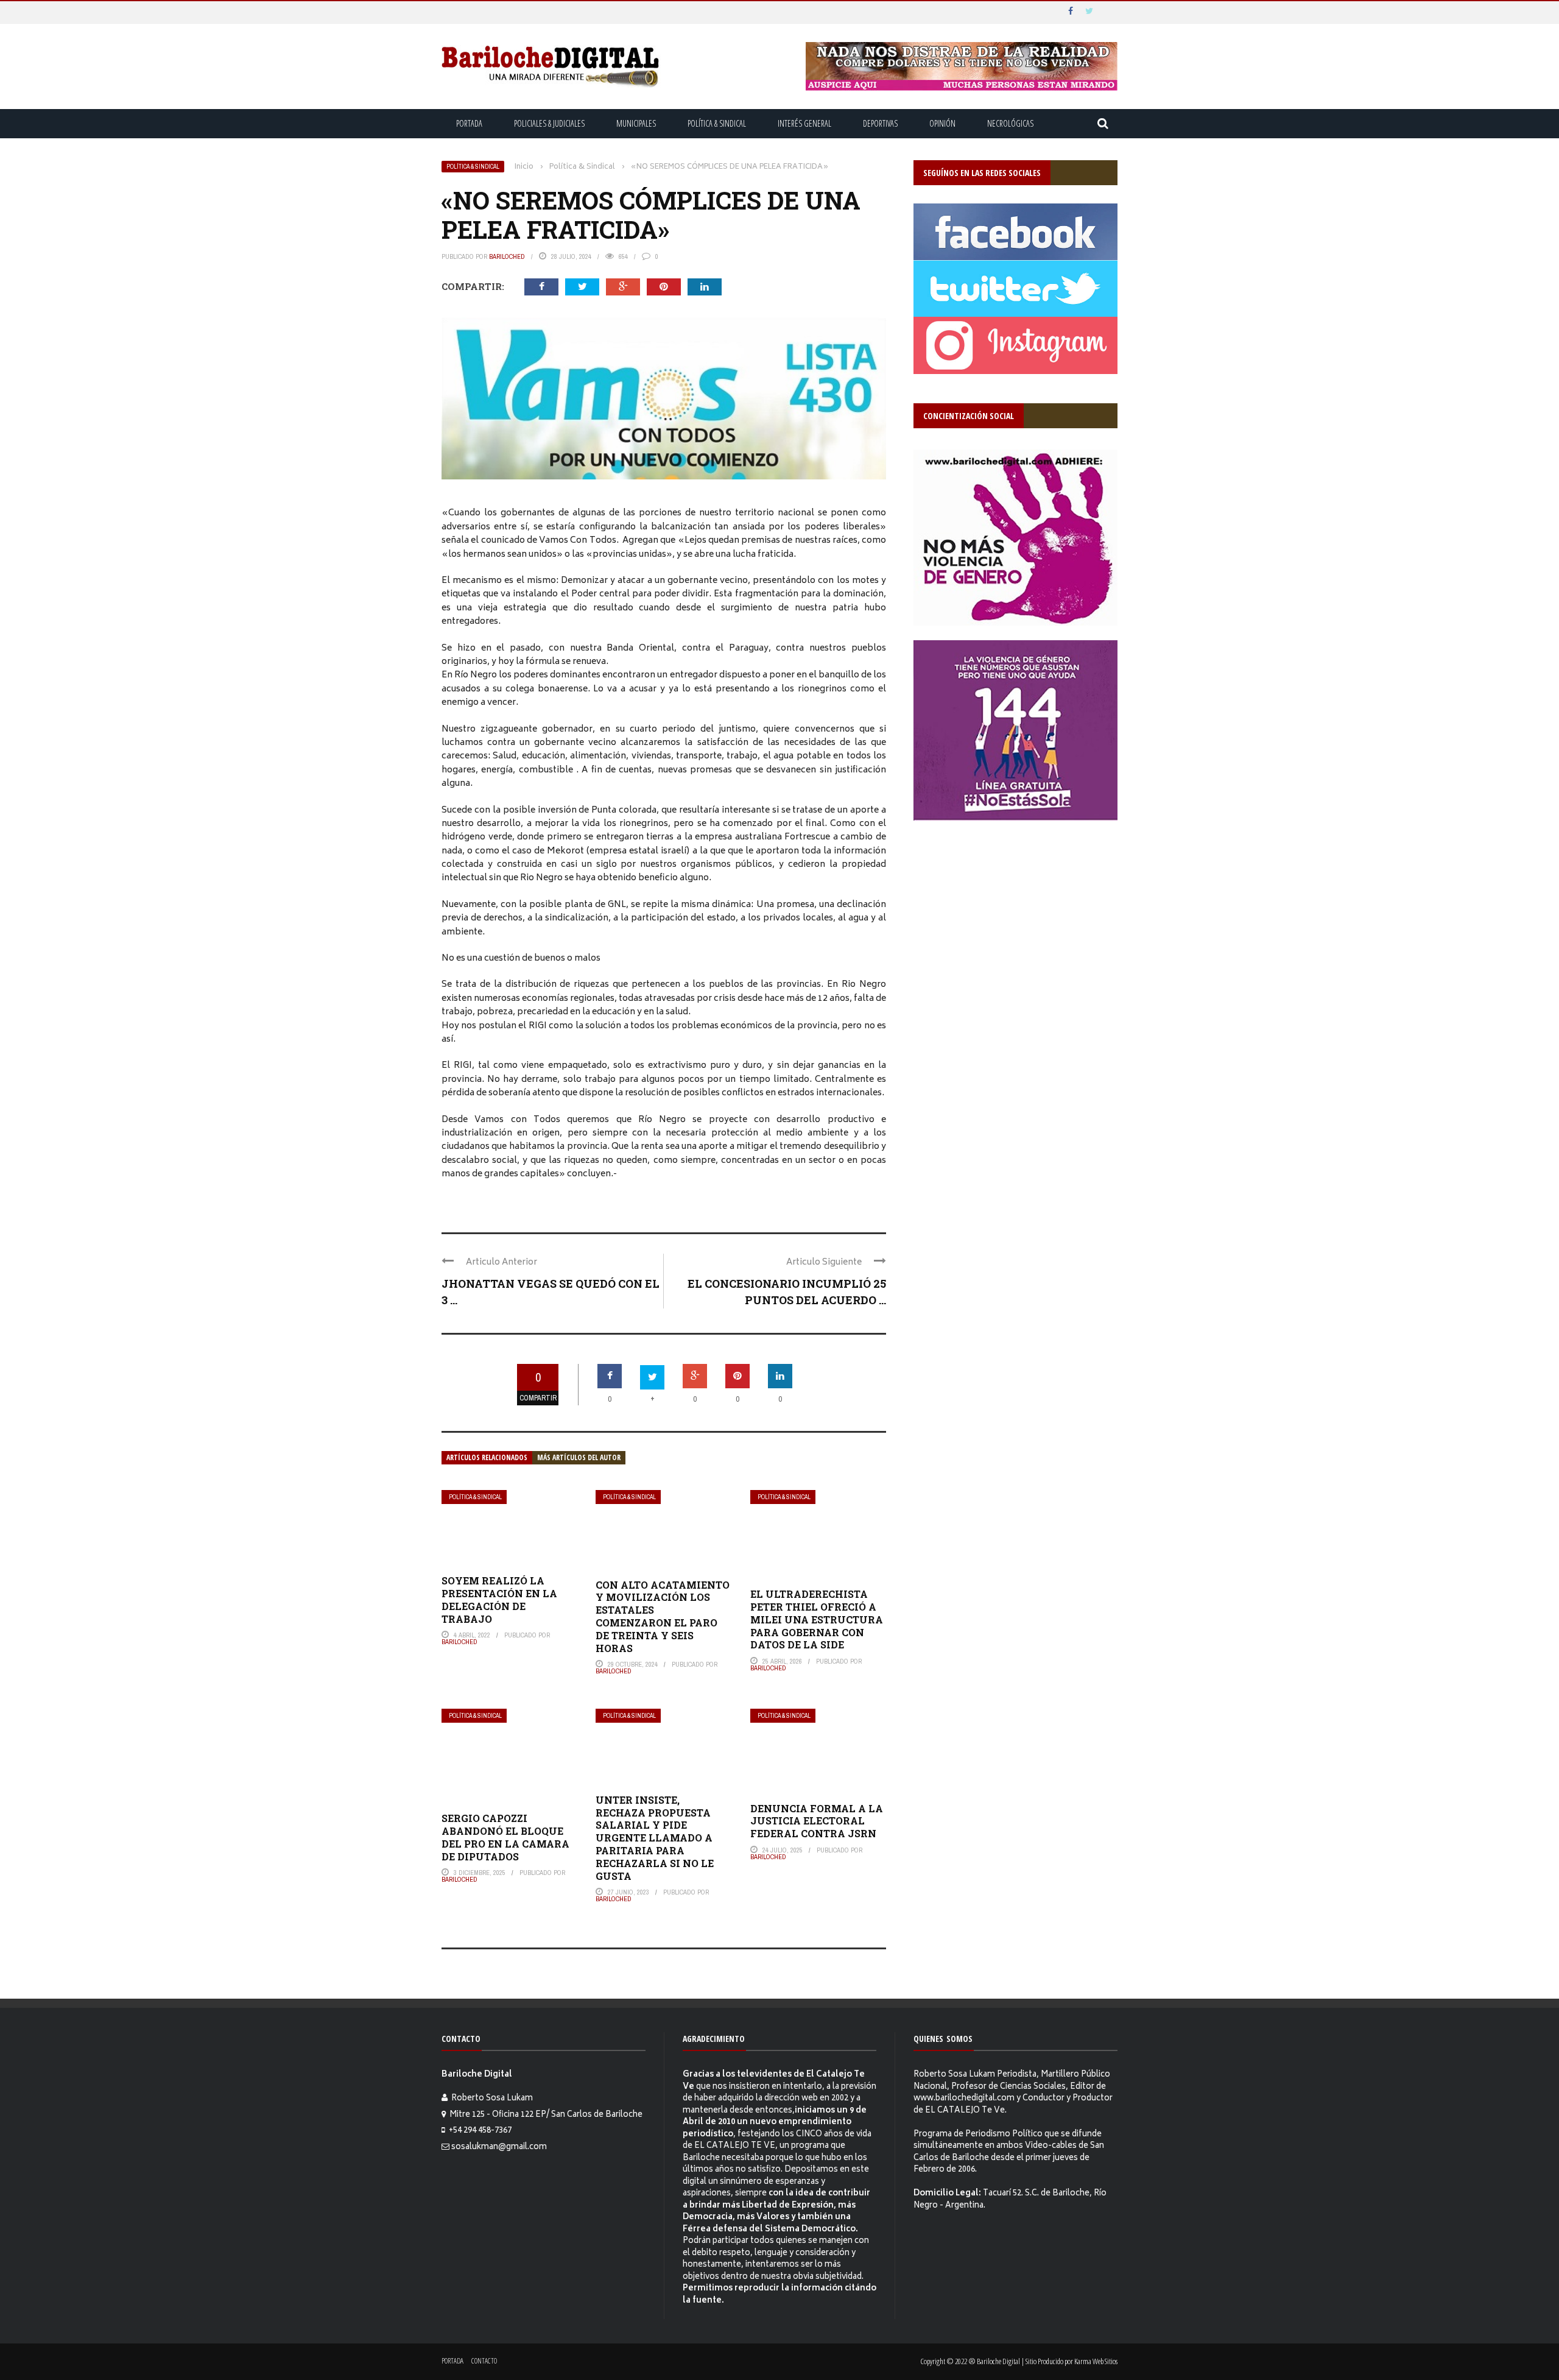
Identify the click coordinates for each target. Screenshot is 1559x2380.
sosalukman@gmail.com (499, 2148)
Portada (469, 123)
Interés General (804, 123)
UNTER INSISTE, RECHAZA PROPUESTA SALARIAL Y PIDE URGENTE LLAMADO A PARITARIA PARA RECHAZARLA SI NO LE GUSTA (655, 1838)
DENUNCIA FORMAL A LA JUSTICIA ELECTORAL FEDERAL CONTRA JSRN (817, 1821)
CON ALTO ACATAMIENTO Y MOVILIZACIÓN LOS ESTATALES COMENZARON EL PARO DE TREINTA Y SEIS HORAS (663, 1616)
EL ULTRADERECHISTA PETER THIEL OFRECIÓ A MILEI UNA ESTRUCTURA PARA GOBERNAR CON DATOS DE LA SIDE (817, 1619)
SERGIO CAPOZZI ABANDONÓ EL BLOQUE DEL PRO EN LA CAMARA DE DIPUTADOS (505, 1837)
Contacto (484, 2361)
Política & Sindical (717, 123)
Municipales (636, 123)
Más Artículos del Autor (579, 1457)
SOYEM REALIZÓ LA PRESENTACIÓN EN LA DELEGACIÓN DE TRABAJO (499, 1599)
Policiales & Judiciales (549, 123)
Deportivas (880, 123)
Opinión (942, 123)
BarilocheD (507, 256)
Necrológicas (1010, 123)
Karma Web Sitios (1096, 2361)
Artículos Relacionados (487, 1457)
